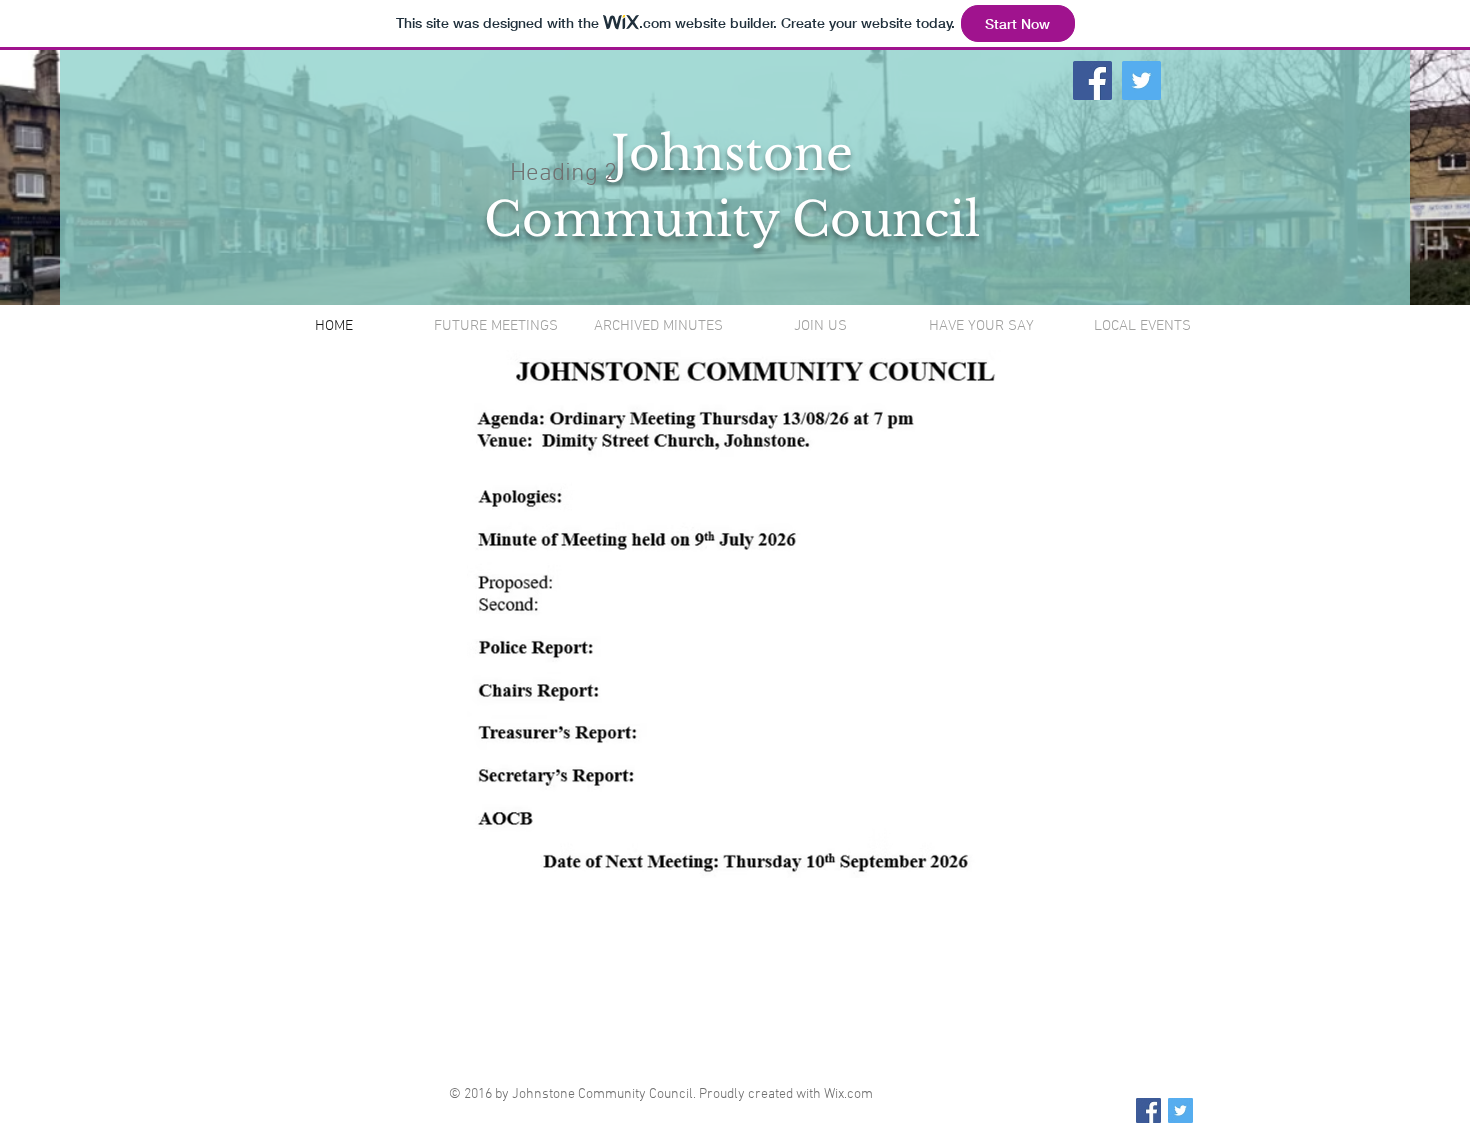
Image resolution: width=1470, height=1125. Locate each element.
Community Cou (688, 219)
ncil (936, 219)
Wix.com (848, 1094)
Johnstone (732, 153)
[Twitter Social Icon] (1141, 80)
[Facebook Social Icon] (1092, 80)
